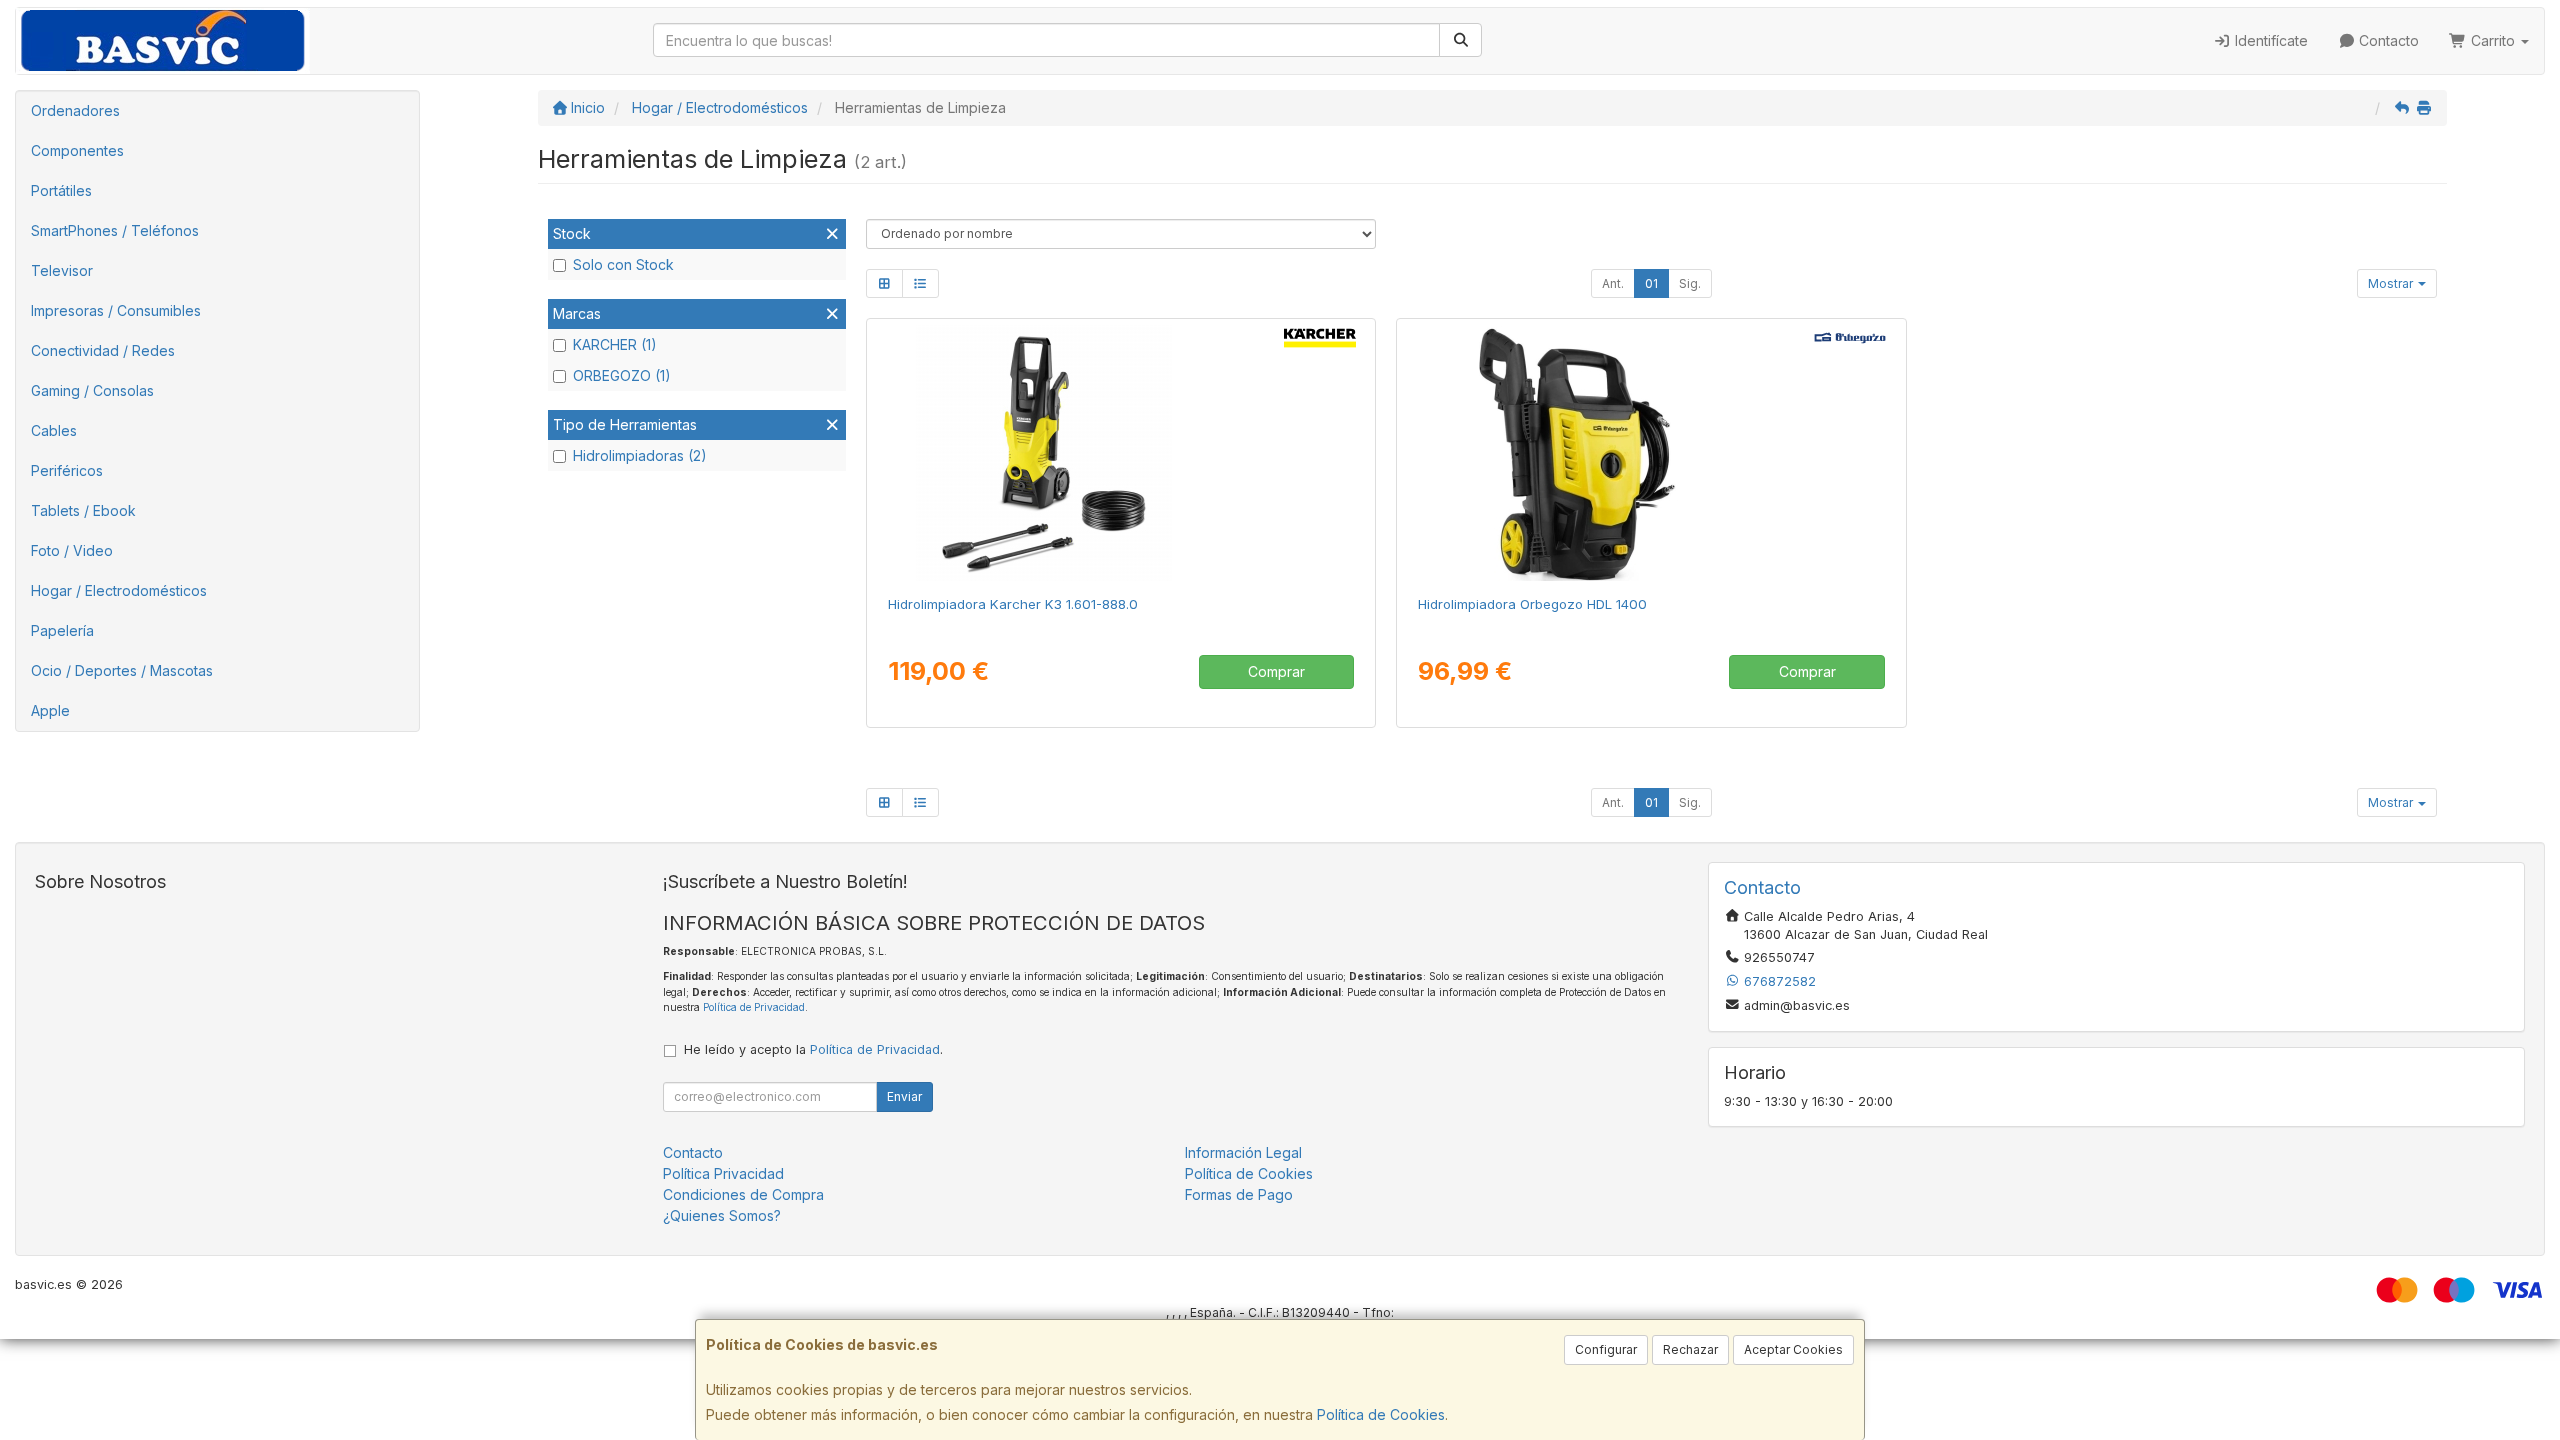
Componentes (77, 150)
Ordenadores (75, 110)
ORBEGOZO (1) (622, 375)
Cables (54, 430)
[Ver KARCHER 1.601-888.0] (1121, 453)
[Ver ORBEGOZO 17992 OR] (1651, 453)
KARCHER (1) (615, 344)
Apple (50, 710)
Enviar (904, 1096)
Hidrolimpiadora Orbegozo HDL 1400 (1532, 604)
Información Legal (1243, 1152)
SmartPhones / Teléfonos (115, 230)
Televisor (62, 270)
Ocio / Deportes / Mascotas (122, 670)
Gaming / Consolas (92, 390)
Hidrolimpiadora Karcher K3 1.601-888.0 (1013, 604)
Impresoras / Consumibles (116, 310)
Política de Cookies (1381, 1414)
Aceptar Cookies (1793, 1349)
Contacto (2387, 40)
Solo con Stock (623, 264)
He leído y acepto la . (813, 1049)
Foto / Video (72, 550)
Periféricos (67, 470)
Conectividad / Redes (103, 350)
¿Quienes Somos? (722, 1215)
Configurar (1606, 1349)
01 (1651, 283)
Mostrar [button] (2392, 283)
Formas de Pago (1239, 1194)
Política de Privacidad (754, 1007)
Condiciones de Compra (743, 1194)
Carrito (2493, 40)
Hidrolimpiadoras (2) (640, 455)
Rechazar (1690, 1349)
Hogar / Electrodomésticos (119, 590)
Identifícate (2269, 40)
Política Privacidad (723, 1173)
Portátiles (61, 190)
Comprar (1276, 671)
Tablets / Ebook (83, 510)
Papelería (62, 630)
